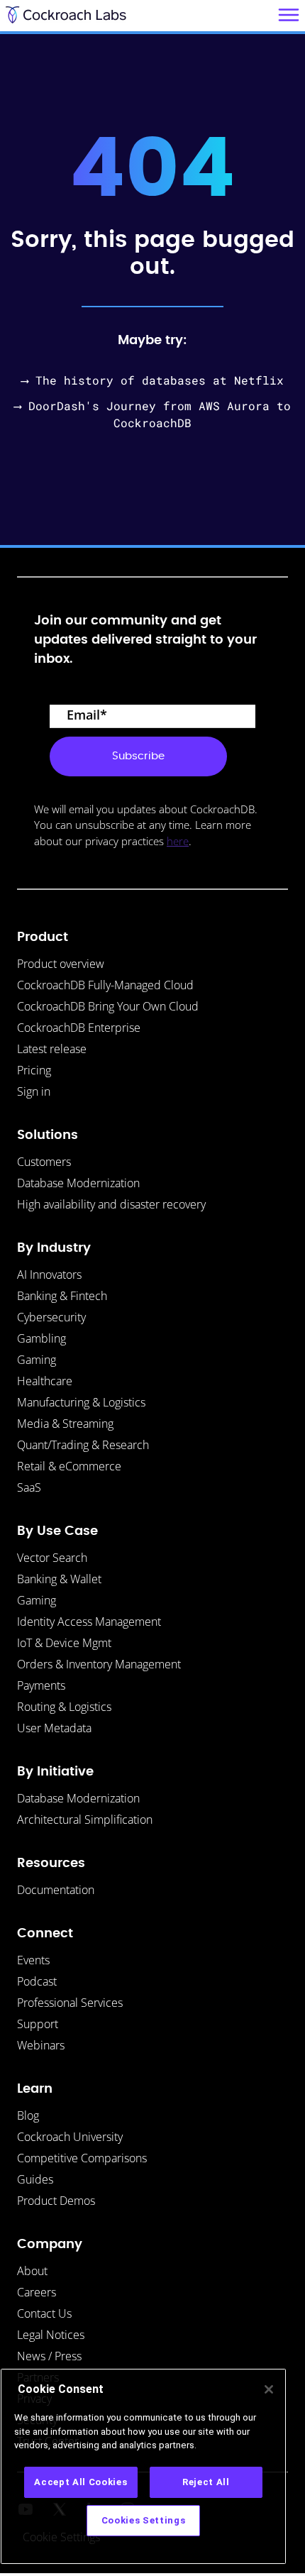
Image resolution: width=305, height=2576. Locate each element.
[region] (143, 2466)
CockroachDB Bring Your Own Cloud (108, 1006)
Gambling (41, 1338)
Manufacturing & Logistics (81, 1402)
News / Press (49, 2356)
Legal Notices (51, 2335)
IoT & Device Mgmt (64, 1643)
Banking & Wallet (59, 1579)
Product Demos (56, 2201)
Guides (35, 2179)
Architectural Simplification (85, 1820)
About (32, 2271)
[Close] (269, 2389)
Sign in (34, 1091)
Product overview (61, 964)
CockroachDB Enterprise (79, 1028)
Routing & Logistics (64, 1707)
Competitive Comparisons (82, 2158)
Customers (44, 1162)
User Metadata (54, 1728)
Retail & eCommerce (69, 1466)
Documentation (56, 1890)
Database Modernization (78, 1183)
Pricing (34, 1070)
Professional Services (70, 2003)
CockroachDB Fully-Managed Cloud (105, 985)
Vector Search (52, 1558)
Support (38, 2024)
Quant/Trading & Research (83, 1445)
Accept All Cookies (81, 2482)
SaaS (29, 1487)
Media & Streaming (65, 1424)
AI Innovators (49, 1275)
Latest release (52, 1049)
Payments (41, 1685)
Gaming (37, 1360)
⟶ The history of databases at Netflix (152, 380)
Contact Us (44, 2313)
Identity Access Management (89, 1622)
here (178, 841)
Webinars (41, 2045)
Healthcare (45, 1381)
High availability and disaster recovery (111, 1204)
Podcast (37, 1981)
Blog (28, 2115)
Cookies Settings (144, 2520)
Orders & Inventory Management (99, 1664)
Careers (37, 2292)
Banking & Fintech (62, 1296)
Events (33, 1960)
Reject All (206, 2482)
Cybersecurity (51, 1317)
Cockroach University (70, 2137)
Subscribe (138, 756)
